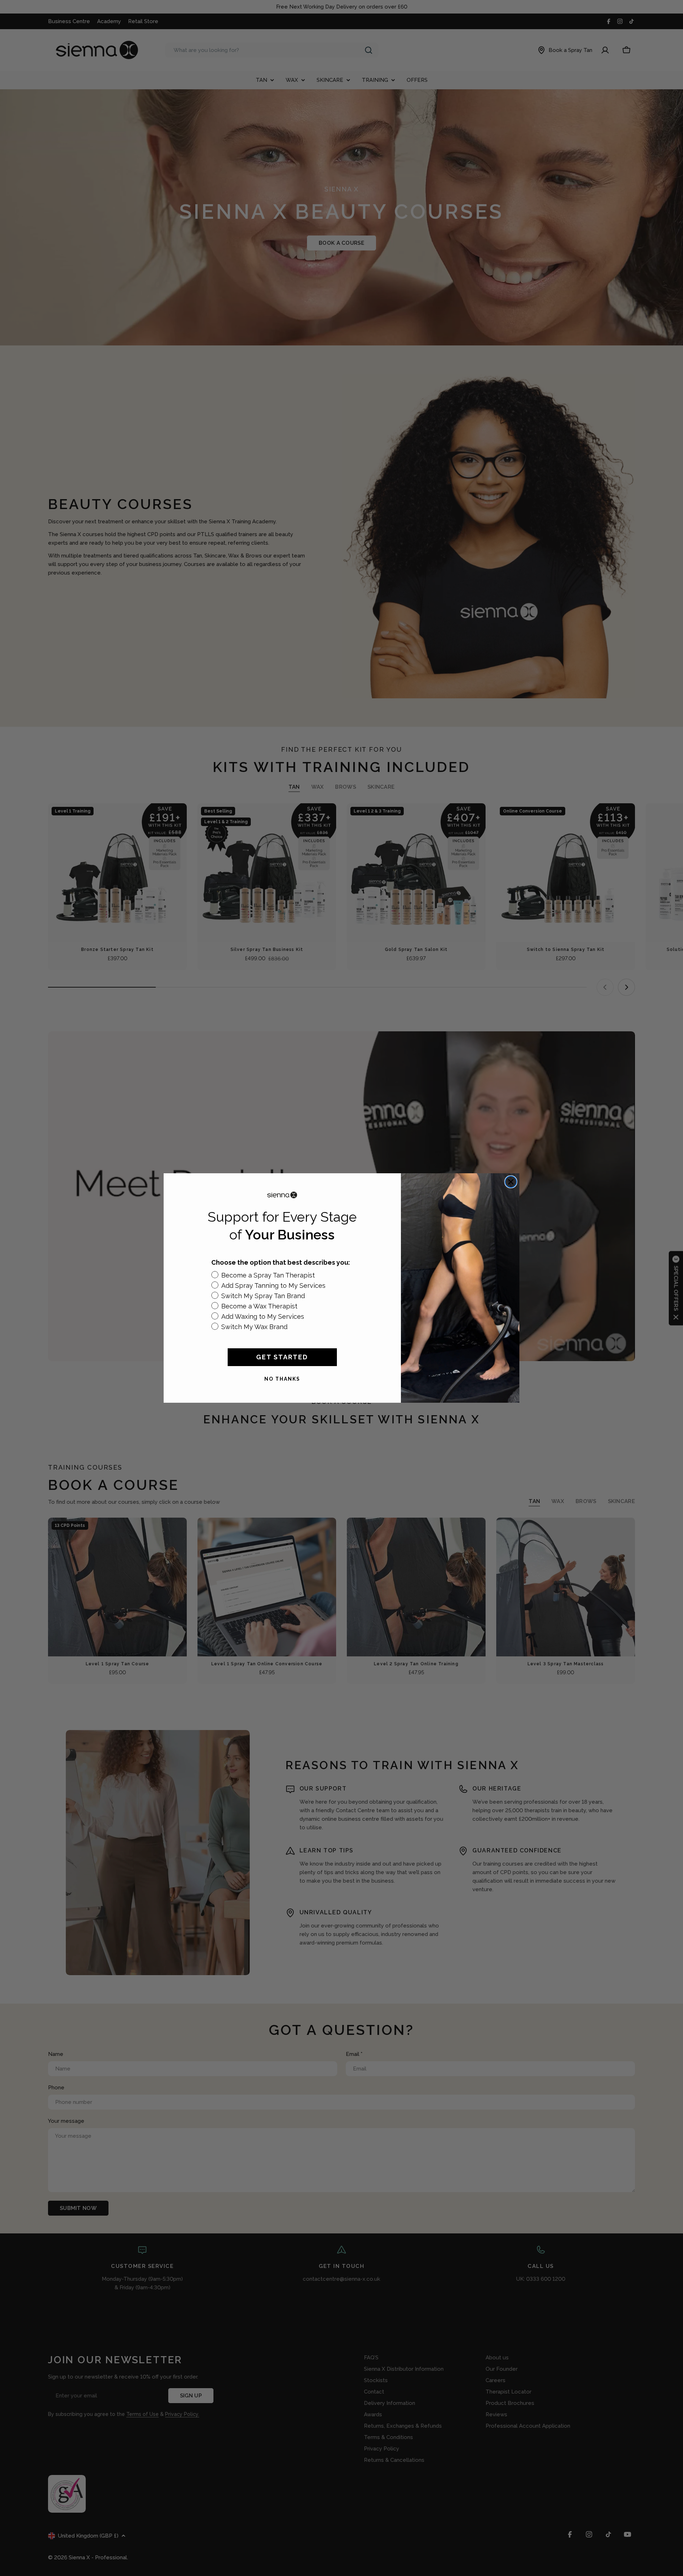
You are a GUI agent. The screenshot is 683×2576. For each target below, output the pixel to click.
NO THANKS (282, 1379)
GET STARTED (282, 1357)
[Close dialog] (511, 1182)
